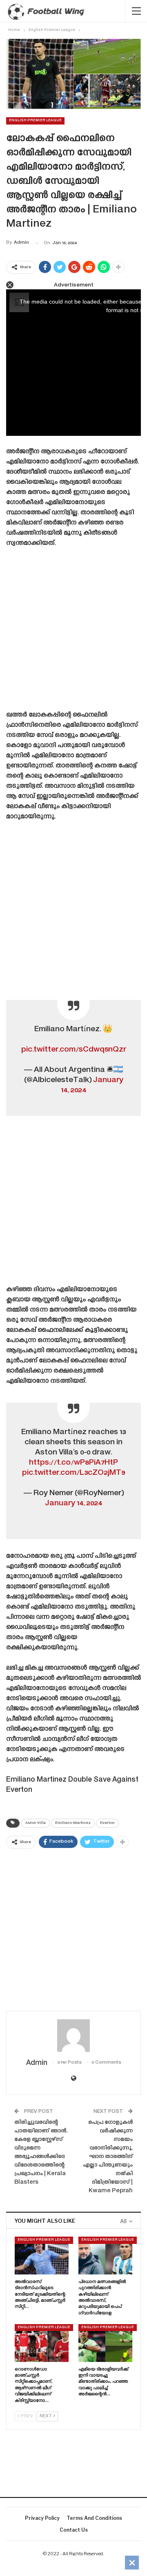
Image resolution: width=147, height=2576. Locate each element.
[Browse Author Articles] (73, 2036)
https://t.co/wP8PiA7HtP (73, 1463)
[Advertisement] (73, 632)
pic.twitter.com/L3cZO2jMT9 (73, 1473)
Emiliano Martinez (73, 1823)
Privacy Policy (42, 2518)
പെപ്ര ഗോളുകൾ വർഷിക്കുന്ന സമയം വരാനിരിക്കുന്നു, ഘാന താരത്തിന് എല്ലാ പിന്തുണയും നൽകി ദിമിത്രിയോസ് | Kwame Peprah (108, 2157)
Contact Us (74, 2530)
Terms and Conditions (94, 2518)
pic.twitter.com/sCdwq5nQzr (74, 1050)
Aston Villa (36, 1823)
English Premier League (35, 120)
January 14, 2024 (73, 1503)
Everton (107, 1823)
